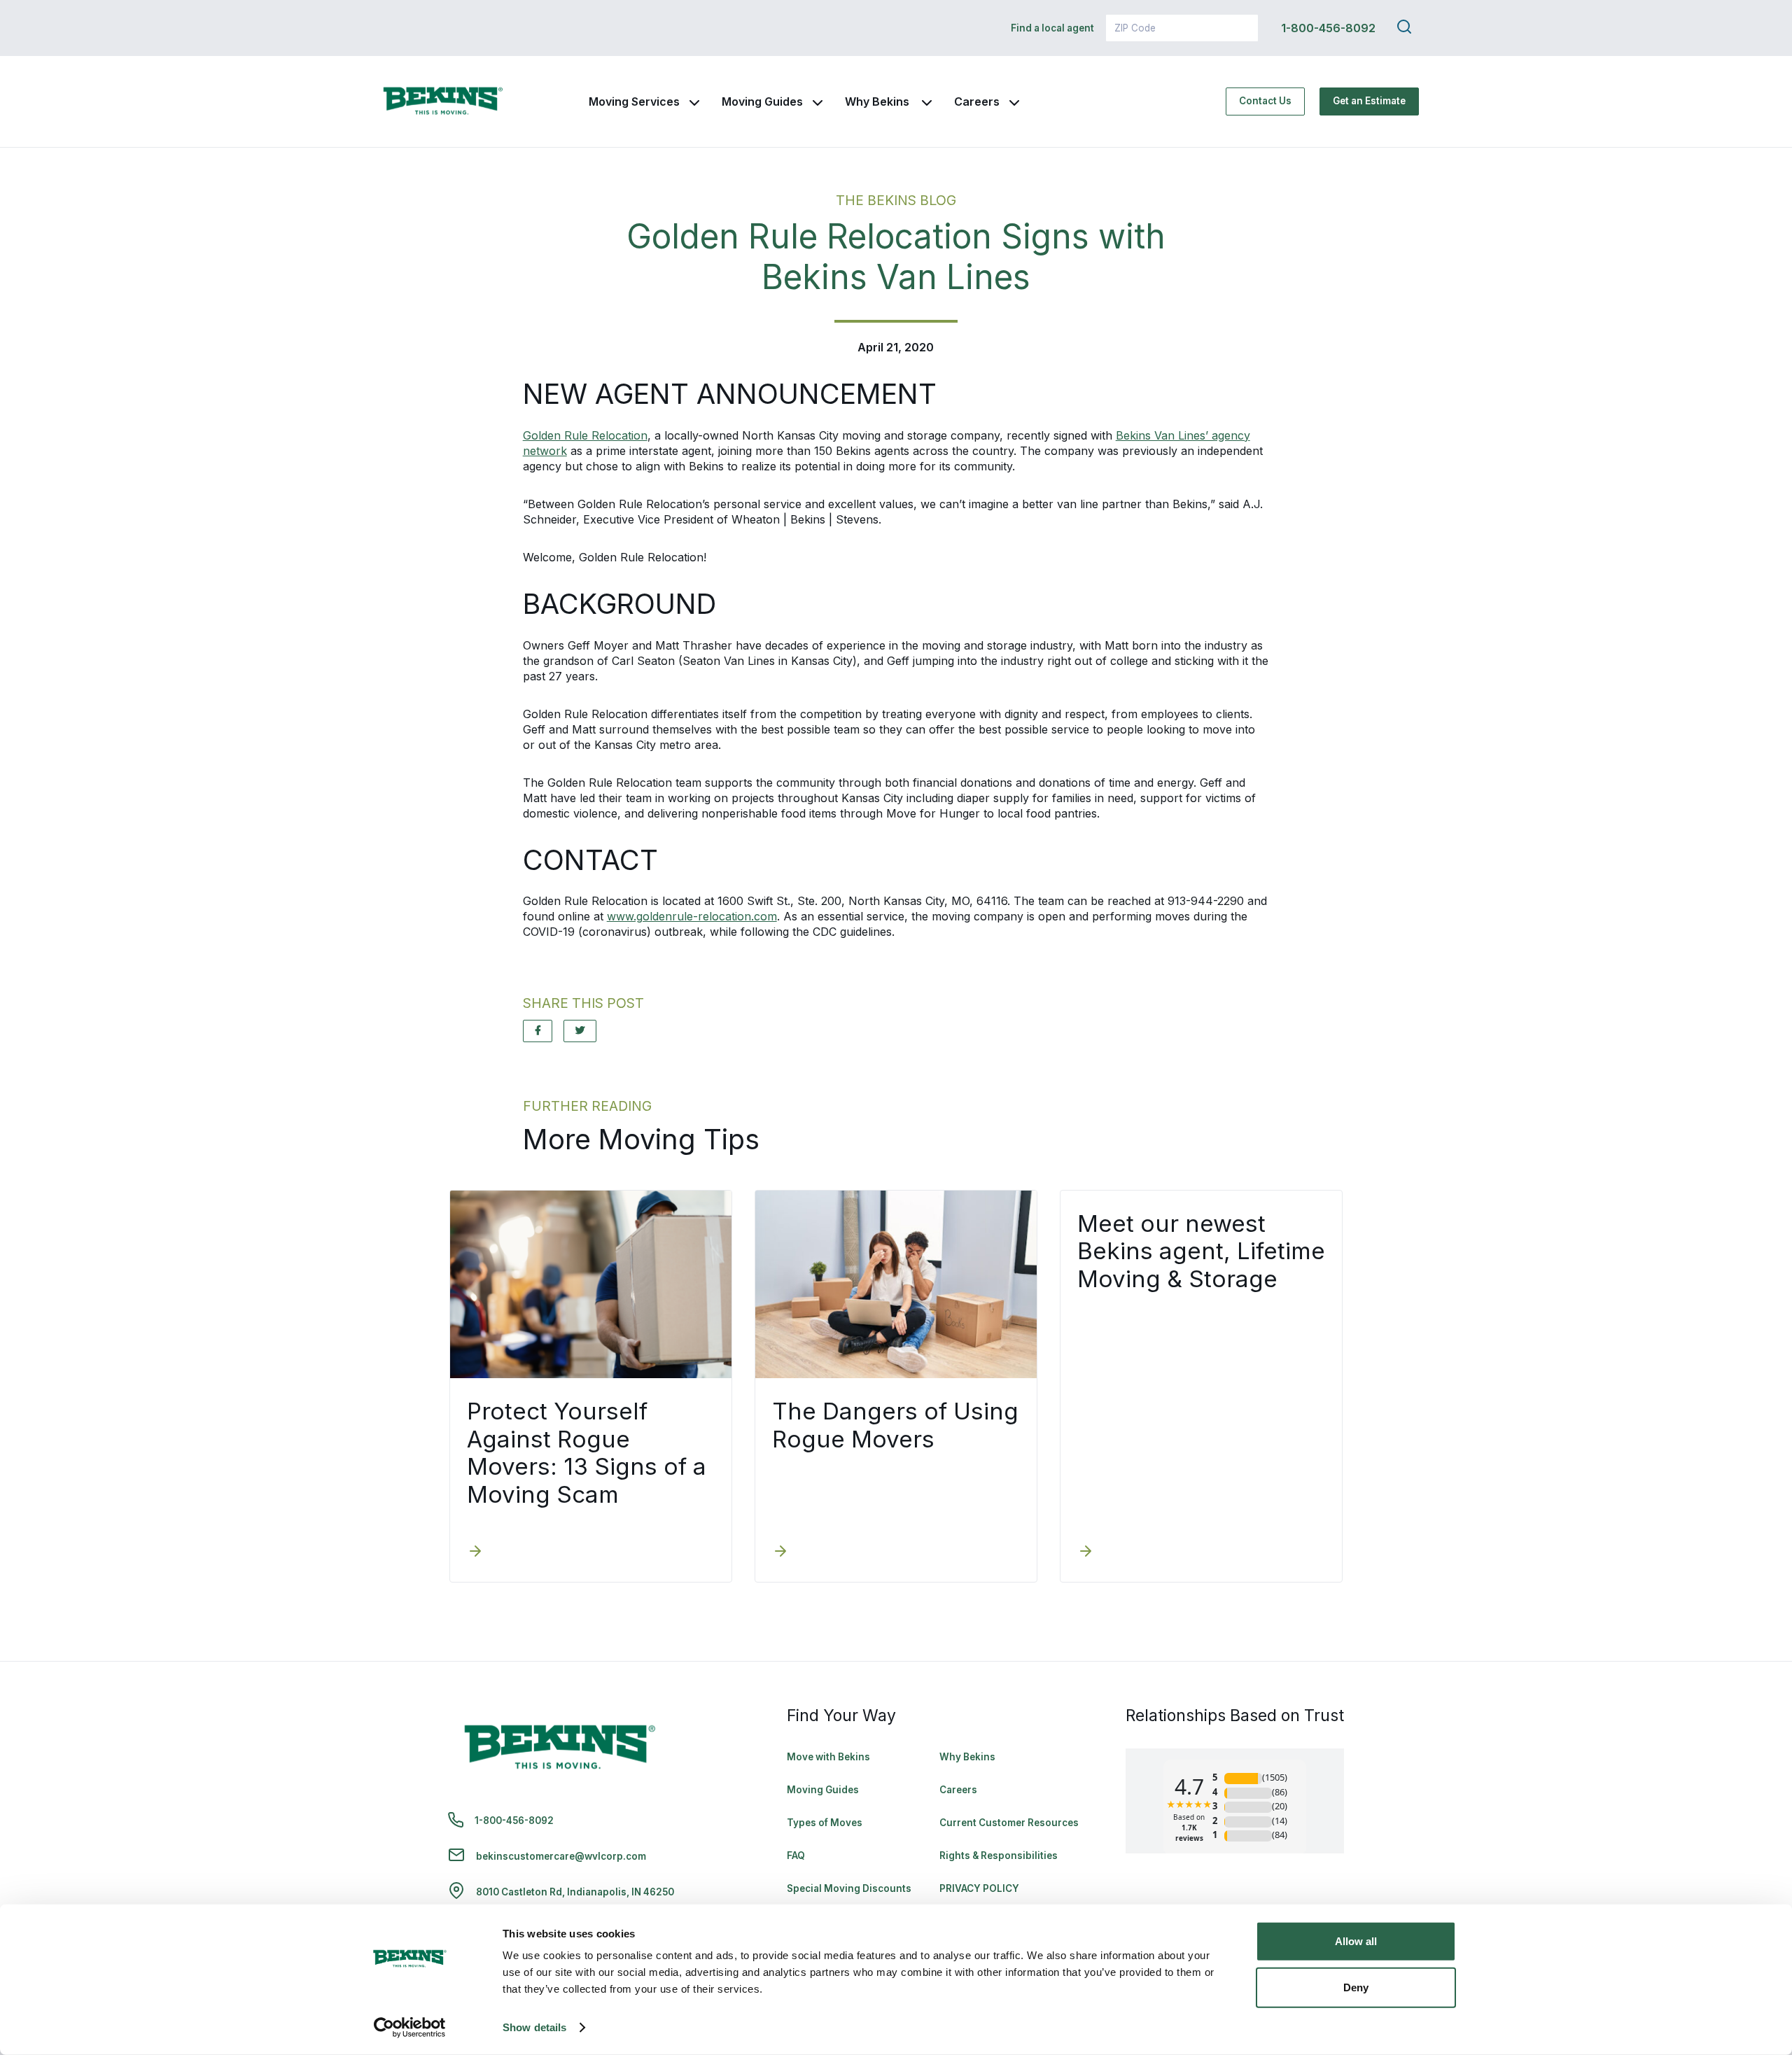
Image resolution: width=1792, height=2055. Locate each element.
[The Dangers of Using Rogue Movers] (780, 1552)
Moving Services (634, 101)
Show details (534, 2027)
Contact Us (1265, 101)
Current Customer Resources (1009, 1823)
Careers (977, 101)
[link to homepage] (443, 101)
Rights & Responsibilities (999, 1856)
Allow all (1356, 1941)
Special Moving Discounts (849, 1888)
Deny (1356, 1987)
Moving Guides (762, 101)
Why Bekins (878, 101)
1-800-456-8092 (1328, 28)
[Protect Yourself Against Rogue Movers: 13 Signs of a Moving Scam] (475, 1552)
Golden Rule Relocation (585, 435)
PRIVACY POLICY (979, 1888)
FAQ (796, 1856)
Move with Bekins (828, 1757)
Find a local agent (1052, 28)
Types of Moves (825, 1823)
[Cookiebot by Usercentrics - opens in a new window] (410, 2028)
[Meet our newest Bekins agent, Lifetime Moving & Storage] (1086, 1552)
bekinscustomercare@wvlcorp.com (561, 1856)
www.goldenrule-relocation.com (692, 916)
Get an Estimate (1369, 101)
